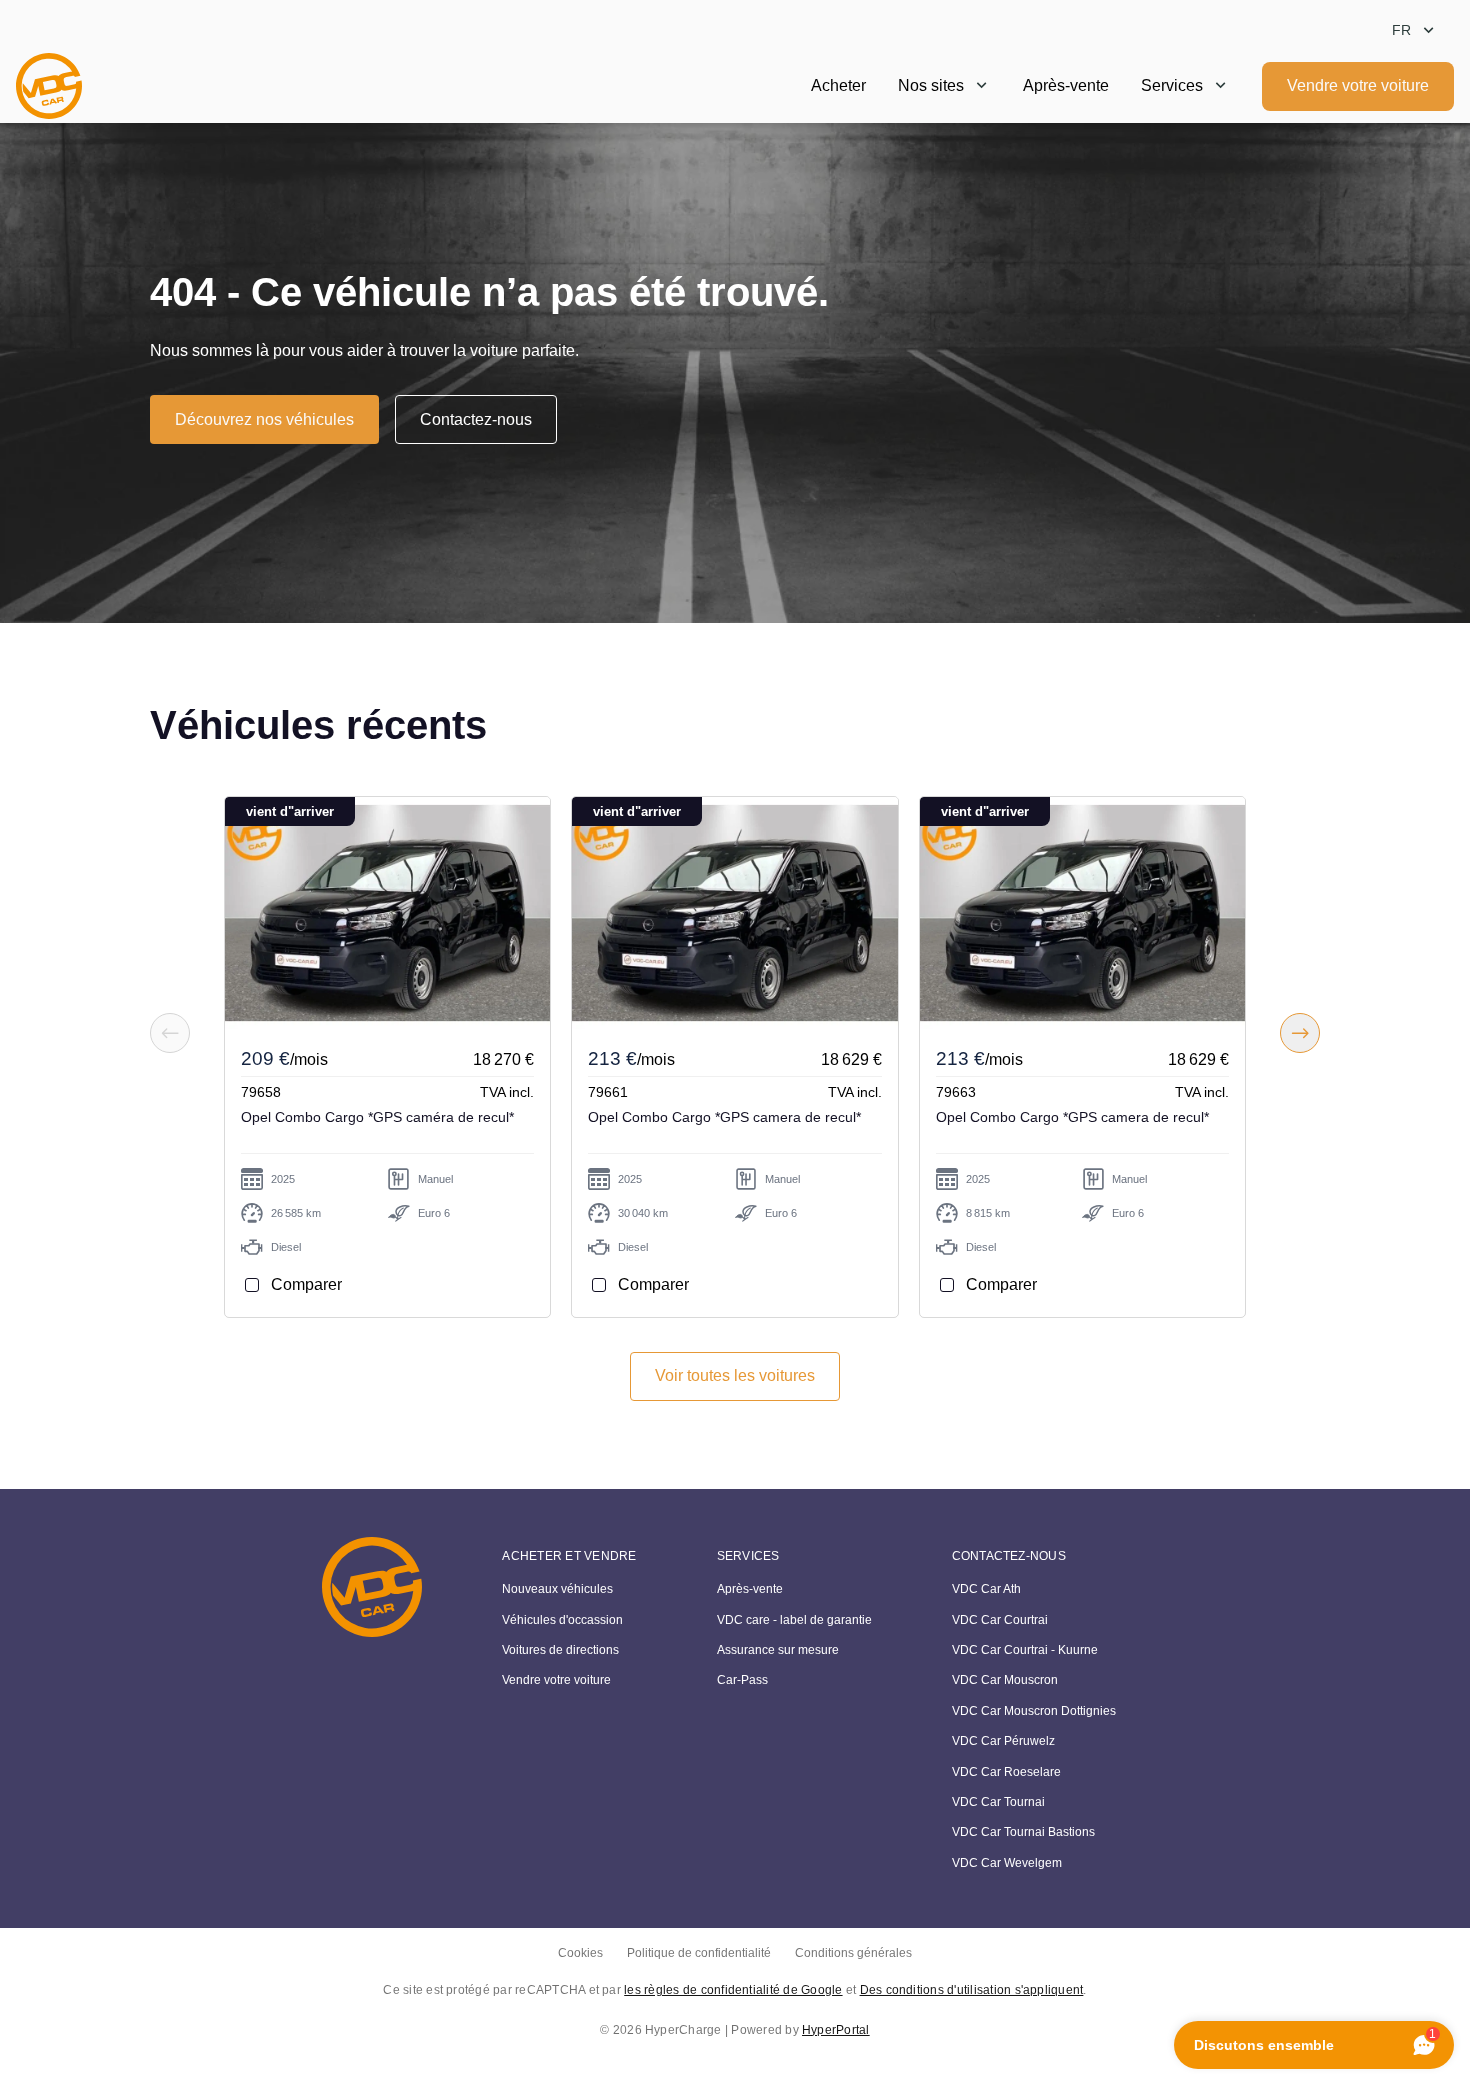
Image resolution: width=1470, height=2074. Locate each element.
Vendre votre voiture (1358, 85)
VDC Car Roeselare (1006, 1772)
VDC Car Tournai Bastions (1023, 1832)
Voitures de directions (560, 1650)
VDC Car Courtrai (1000, 1620)
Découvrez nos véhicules (264, 419)
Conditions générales (853, 1953)
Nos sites (931, 85)
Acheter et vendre (569, 1556)
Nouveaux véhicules (557, 1589)
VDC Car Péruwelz (1003, 1741)
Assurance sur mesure (778, 1650)
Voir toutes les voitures (735, 1375)
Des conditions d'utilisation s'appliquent (972, 1990)
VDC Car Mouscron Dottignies (1034, 1711)
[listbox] (1415, 30)
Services (1172, 85)
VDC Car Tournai (998, 1802)
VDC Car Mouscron (1005, 1680)
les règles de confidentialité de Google (733, 1990)
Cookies (580, 1953)
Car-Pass (742, 1680)
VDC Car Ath (986, 1589)
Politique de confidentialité (699, 1953)
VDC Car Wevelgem (1007, 1863)
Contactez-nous (476, 419)
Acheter (838, 85)
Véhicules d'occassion (562, 1620)
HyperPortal (836, 2030)
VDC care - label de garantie (794, 1620)
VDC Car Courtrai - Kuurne (1025, 1650)
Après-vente (1066, 85)
